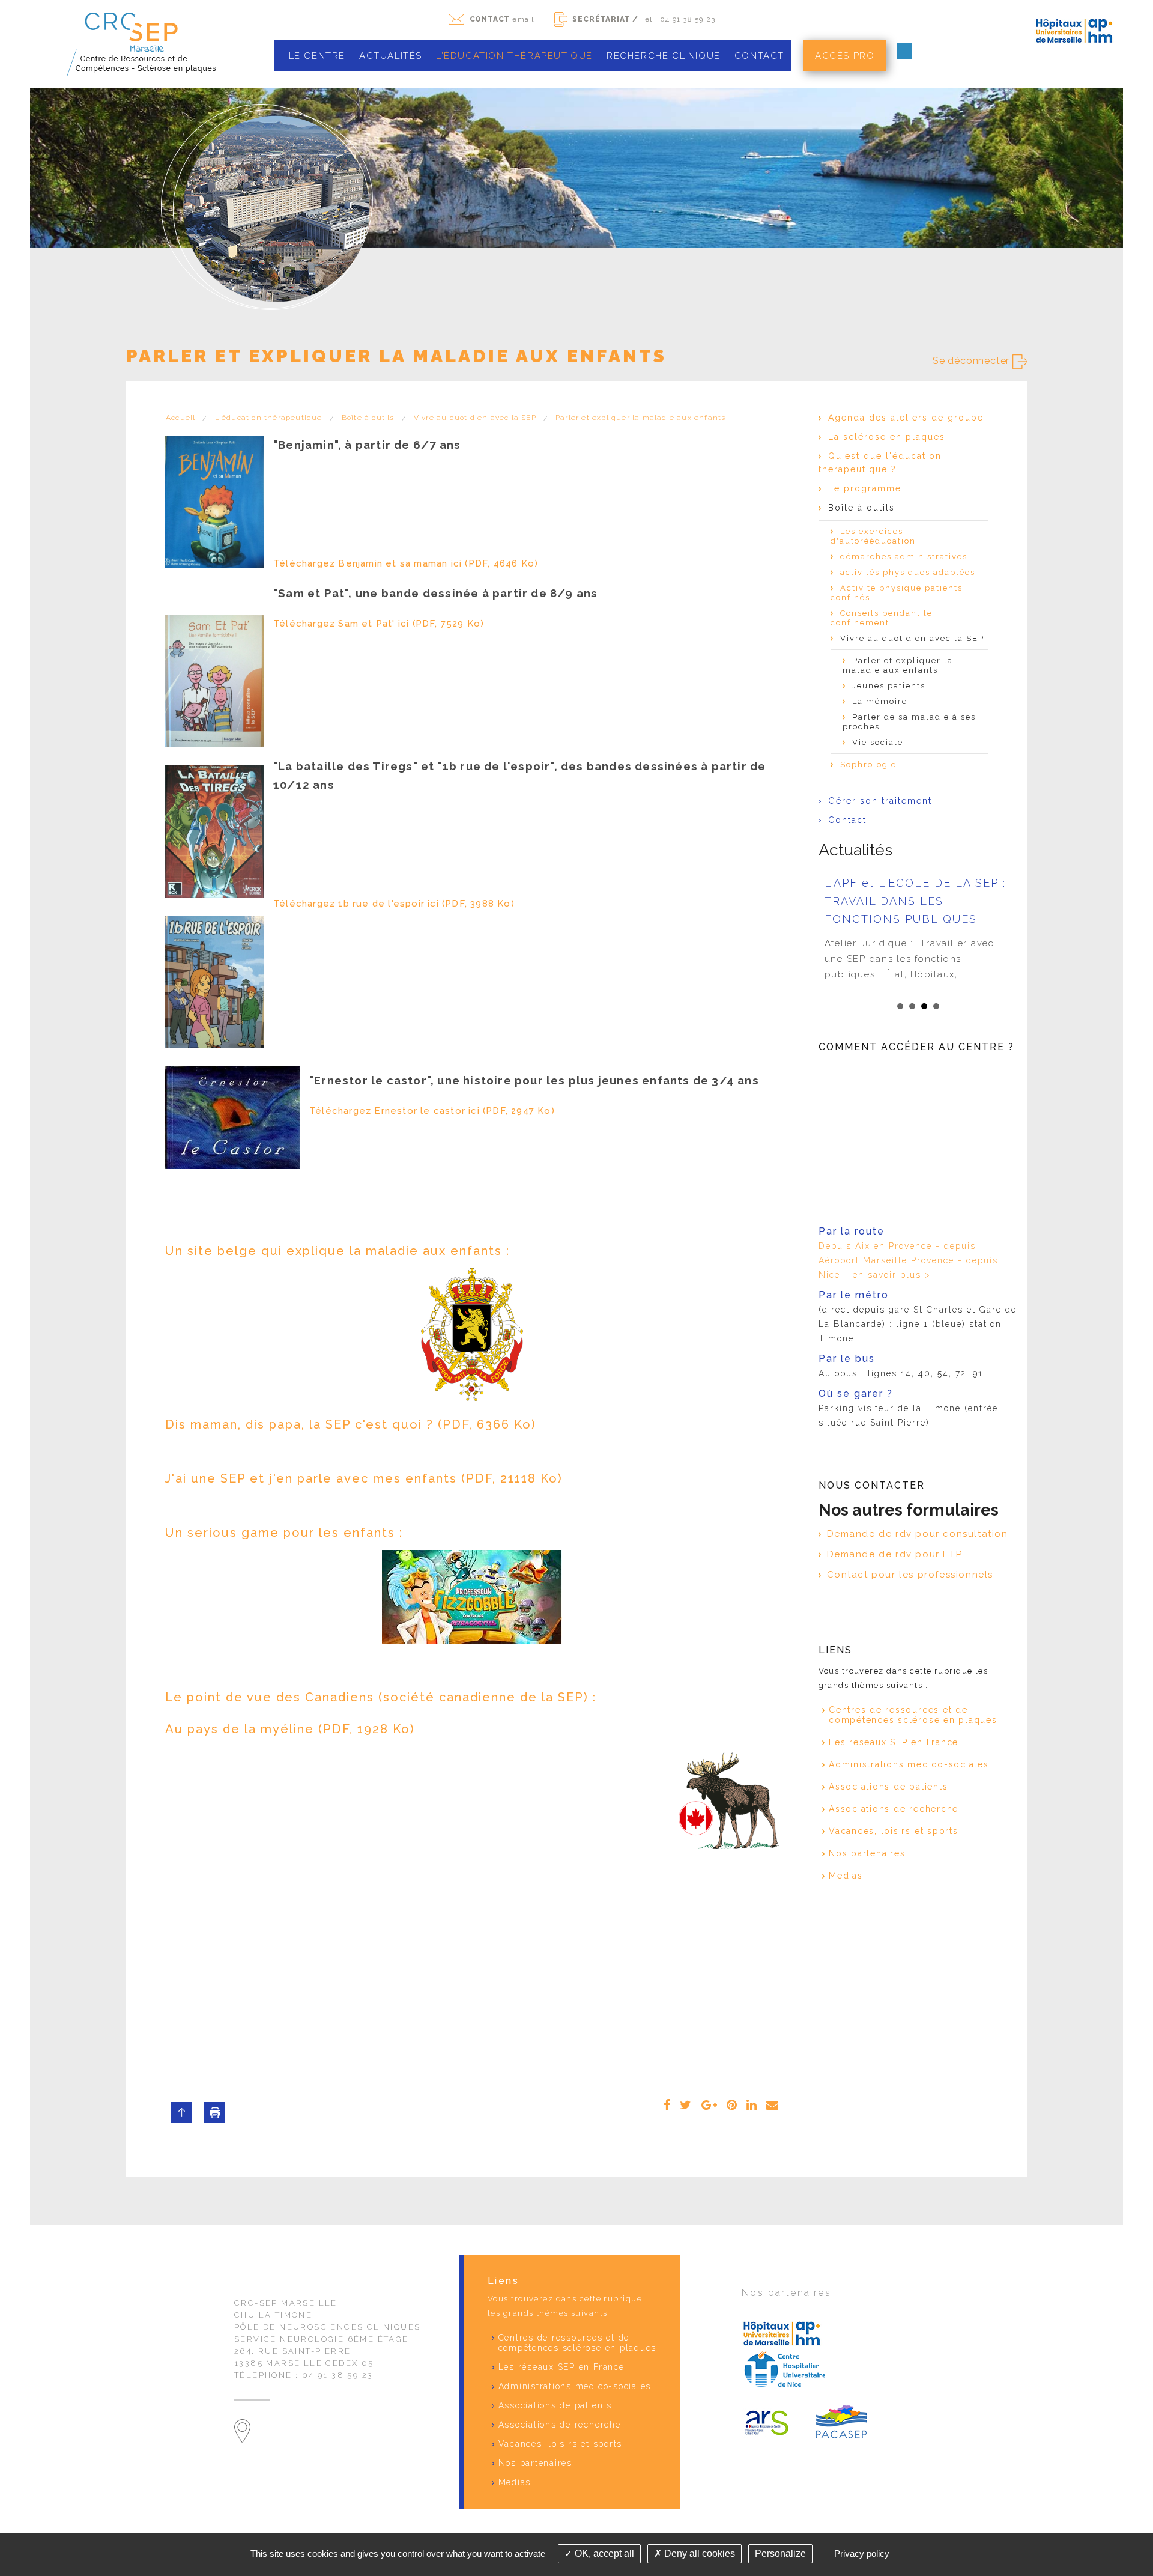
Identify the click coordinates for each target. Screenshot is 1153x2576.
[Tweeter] (686, 2105)
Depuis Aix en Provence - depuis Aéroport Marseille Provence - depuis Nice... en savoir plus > (908, 1260)
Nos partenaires (867, 1853)
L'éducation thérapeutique (514, 56)
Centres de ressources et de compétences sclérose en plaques (913, 1715)
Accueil (180, 418)
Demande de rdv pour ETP (895, 1554)
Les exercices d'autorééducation (873, 536)
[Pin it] (732, 2105)
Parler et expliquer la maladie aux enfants (640, 418)
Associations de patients (888, 1787)
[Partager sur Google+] (710, 2105)
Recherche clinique (664, 56)
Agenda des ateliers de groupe (906, 418)
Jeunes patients (889, 686)
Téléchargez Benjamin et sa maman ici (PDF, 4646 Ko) (406, 563)
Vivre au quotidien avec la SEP (475, 418)
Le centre (317, 56)
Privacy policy (862, 2553)
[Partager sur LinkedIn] (752, 2105)
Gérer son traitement (880, 801)
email (502, 19)
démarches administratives (904, 557)
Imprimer (215, 2113)
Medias (846, 1876)
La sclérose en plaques (887, 437)
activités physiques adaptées (908, 572)
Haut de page (182, 2113)
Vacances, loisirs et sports (894, 1831)
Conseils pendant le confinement (882, 618)
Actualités (391, 56)
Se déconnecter (973, 361)
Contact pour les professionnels (910, 1575)
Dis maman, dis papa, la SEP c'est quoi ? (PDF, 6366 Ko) (351, 1424)
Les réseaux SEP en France (894, 1742)
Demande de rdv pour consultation (918, 1534)
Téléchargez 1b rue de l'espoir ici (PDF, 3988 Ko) (394, 904)
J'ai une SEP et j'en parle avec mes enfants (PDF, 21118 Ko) (364, 1478)
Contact (759, 56)
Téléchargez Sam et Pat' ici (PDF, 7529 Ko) (379, 624)
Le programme (865, 488)
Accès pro (845, 56)
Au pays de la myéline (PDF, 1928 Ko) (290, 1729)
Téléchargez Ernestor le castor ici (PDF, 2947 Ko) (432, 1111)
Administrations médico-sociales (909, 1764)
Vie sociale (878, 742)
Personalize (780, 2553)
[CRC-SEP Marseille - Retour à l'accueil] (139, 44)
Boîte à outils (368, 418)
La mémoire (880, 701)
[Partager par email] (773, 2105)
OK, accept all (603, 2553)
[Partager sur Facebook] (667, 2105)
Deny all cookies (698, 2553)
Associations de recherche (894, 1809)
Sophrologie (868, 764)
